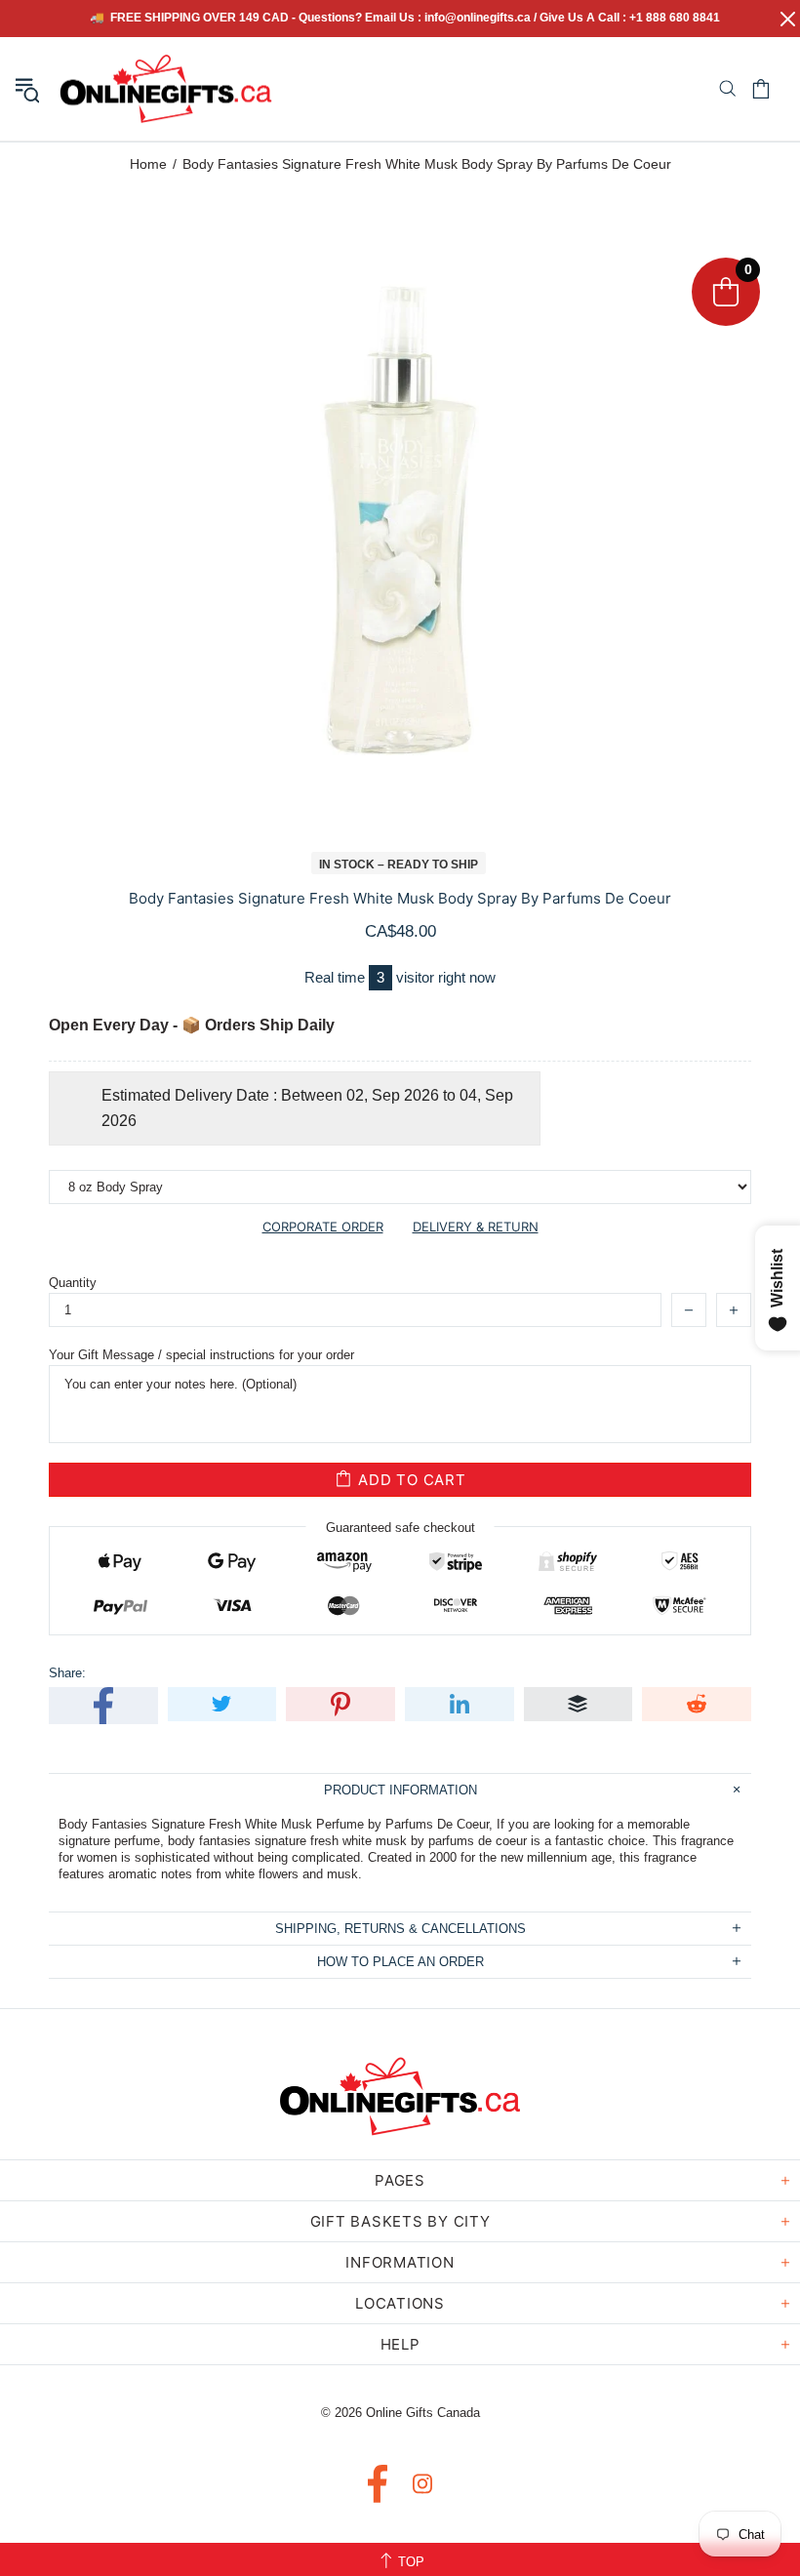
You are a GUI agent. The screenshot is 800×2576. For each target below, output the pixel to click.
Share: (67, 1673)
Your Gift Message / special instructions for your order (201, 1355)
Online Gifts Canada (166, 89)
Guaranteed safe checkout (400, 1528)
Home (148, 164)
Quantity (73, 1283)
